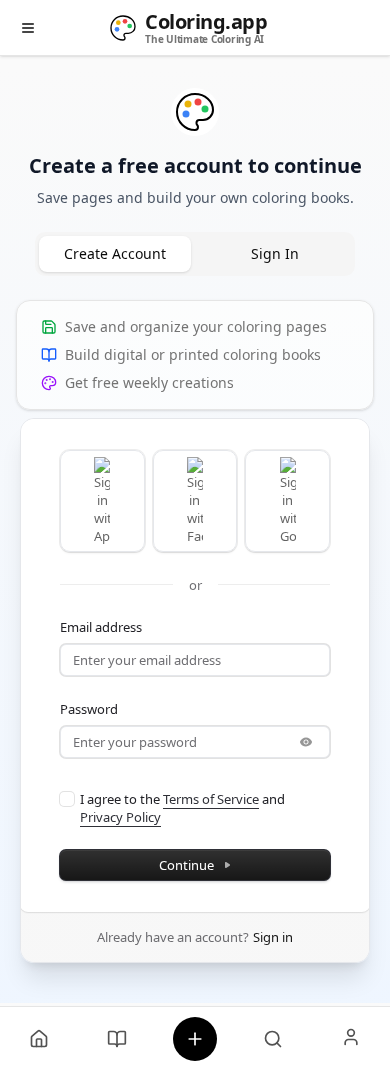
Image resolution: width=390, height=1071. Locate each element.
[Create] (195, 1039)
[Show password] (306, 742)
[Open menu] (28, 28)
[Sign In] (351, 1039)
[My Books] (117, 1039)
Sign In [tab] (275, 253)
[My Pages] (39, 1039)
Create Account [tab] (115, 253)
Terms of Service (211, 799)
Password (89, 709)
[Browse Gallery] (273, 1039)
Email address (101, 627)
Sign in (273, 937)
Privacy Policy (120, 817)
